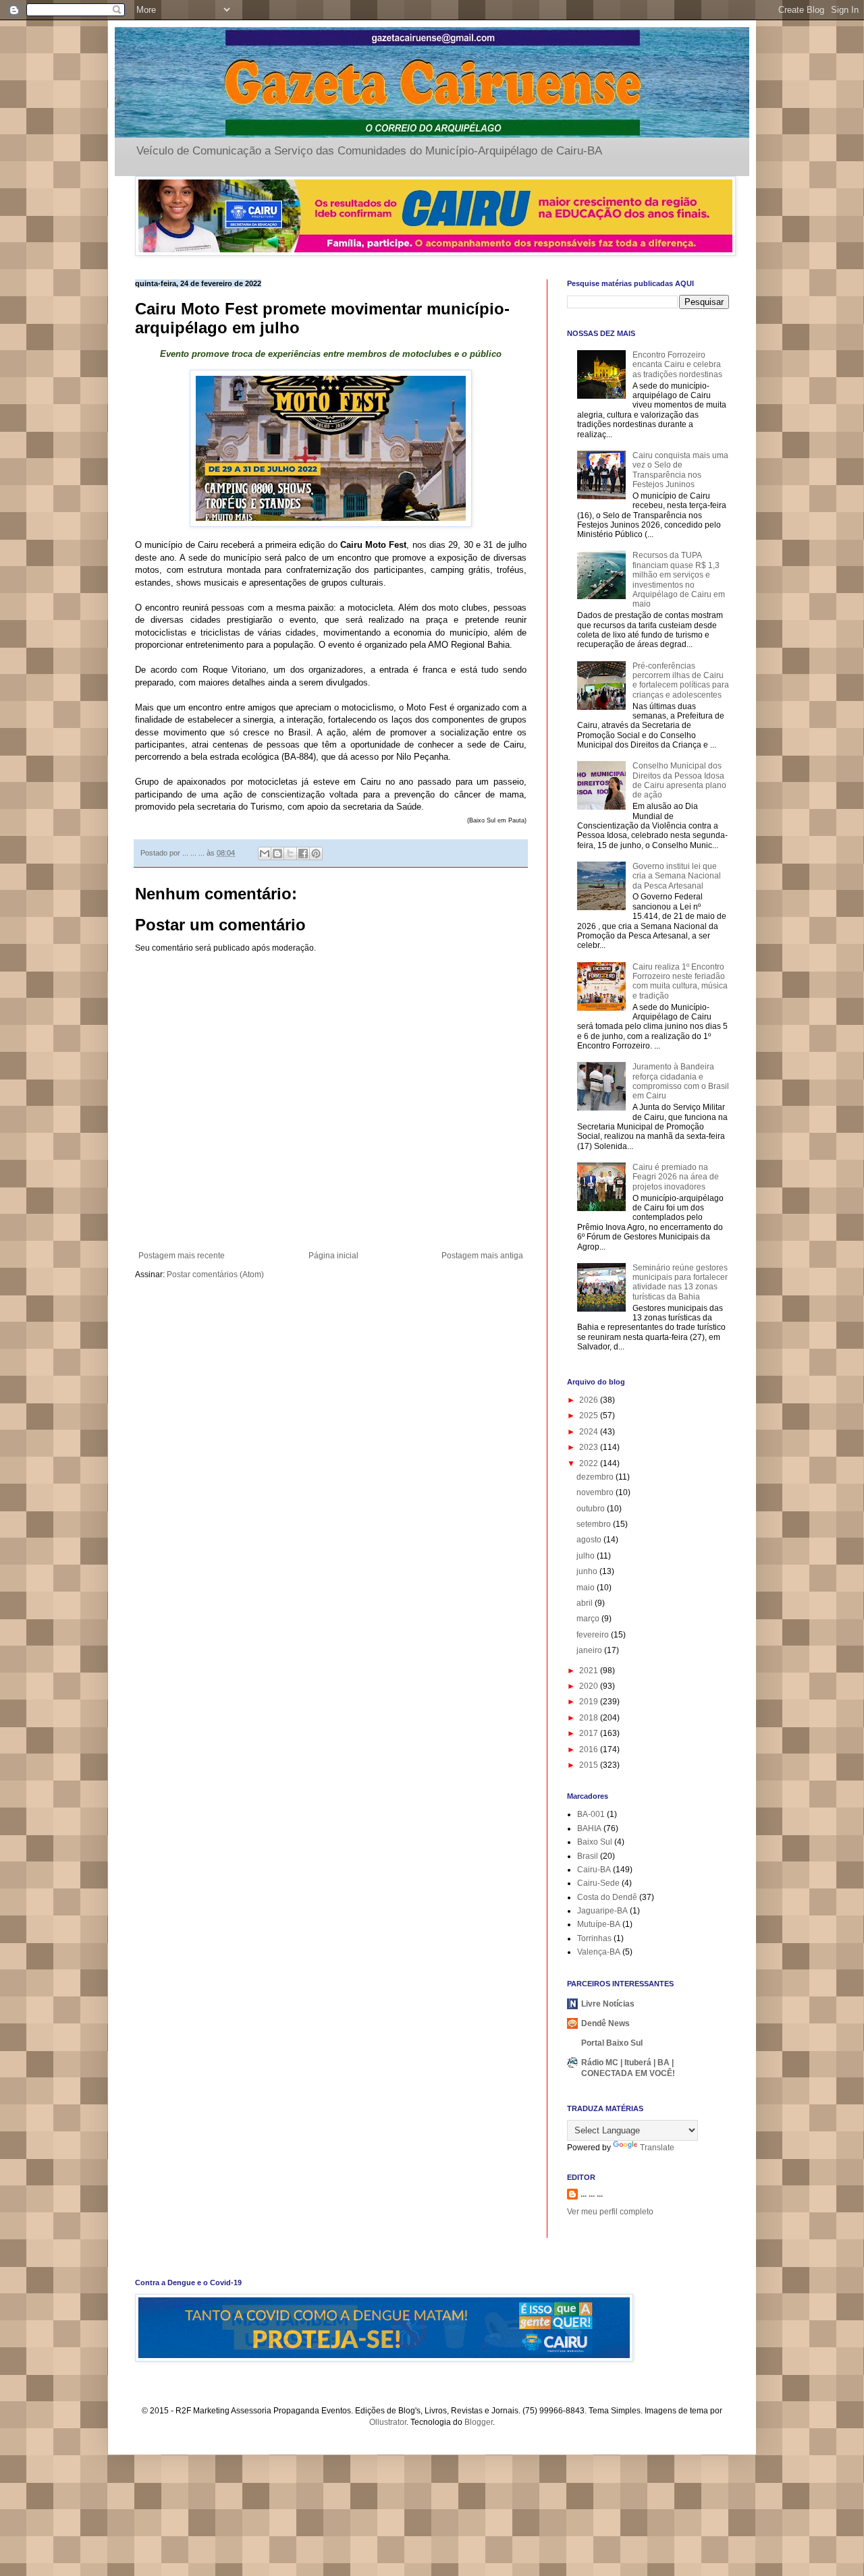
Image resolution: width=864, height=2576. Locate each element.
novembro (596, 1492)
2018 (590, 1718)
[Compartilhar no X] (290, 853)
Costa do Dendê (607, 1897)
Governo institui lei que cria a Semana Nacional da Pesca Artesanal (677, 876)
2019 (590, 1702)
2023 (590, 1447)
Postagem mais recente (182, 1256)
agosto (590, 1540)
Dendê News (605, 2023)
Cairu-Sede (598, 1883)
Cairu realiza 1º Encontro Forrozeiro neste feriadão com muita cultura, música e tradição (680, 981)
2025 (590, 1416)
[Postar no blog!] (277, 853)
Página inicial (333, 1256)
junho (588, 1571)
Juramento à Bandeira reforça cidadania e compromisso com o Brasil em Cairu (681, 1081)
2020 (590, 1686)
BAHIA (589, 1828)
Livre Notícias (608, 2004)
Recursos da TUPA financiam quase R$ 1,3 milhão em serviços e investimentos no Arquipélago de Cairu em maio (679, 580)
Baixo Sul (595, 1842)
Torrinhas (594, 1938)
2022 (590, 1463)
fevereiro (594, 1635)
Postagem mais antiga (482, 1256)
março (589, 1619)
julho (587, 1556)
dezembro (596, 1477)
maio (587, 1588)
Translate (657, 2148)
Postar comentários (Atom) (215, 1275)
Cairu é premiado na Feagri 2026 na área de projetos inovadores (676, 1177)
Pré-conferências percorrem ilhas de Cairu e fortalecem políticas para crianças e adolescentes (681, 680)
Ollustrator (388, 2422)
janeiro (590, 1650)
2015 (590, 1765)
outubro (592, 1509)
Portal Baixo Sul (612, 2043)
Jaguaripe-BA (602, 1911)
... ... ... (592, 2194)
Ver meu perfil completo (610, 2212)
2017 (590, 1733)
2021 (590, 1671)
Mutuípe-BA (599, 1924)
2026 (590, 1400)
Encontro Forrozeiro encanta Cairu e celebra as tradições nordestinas (677, 365)
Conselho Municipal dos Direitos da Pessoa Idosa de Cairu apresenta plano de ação (679, 780)
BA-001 (591, 1814)
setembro (595, 1524)
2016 (590, 1749)
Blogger (479, 2422)
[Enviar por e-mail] (265, 853)
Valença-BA (599, 1952)
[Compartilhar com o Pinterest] (316, 853)
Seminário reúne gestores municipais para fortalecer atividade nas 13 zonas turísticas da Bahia (680, 1282)
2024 (590, 1432)
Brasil (588, 1856)
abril (586, 1603)
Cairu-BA (594, 1870)
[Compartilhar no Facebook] (303, 853)
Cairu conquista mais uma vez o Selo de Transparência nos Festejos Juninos (680, 470)
